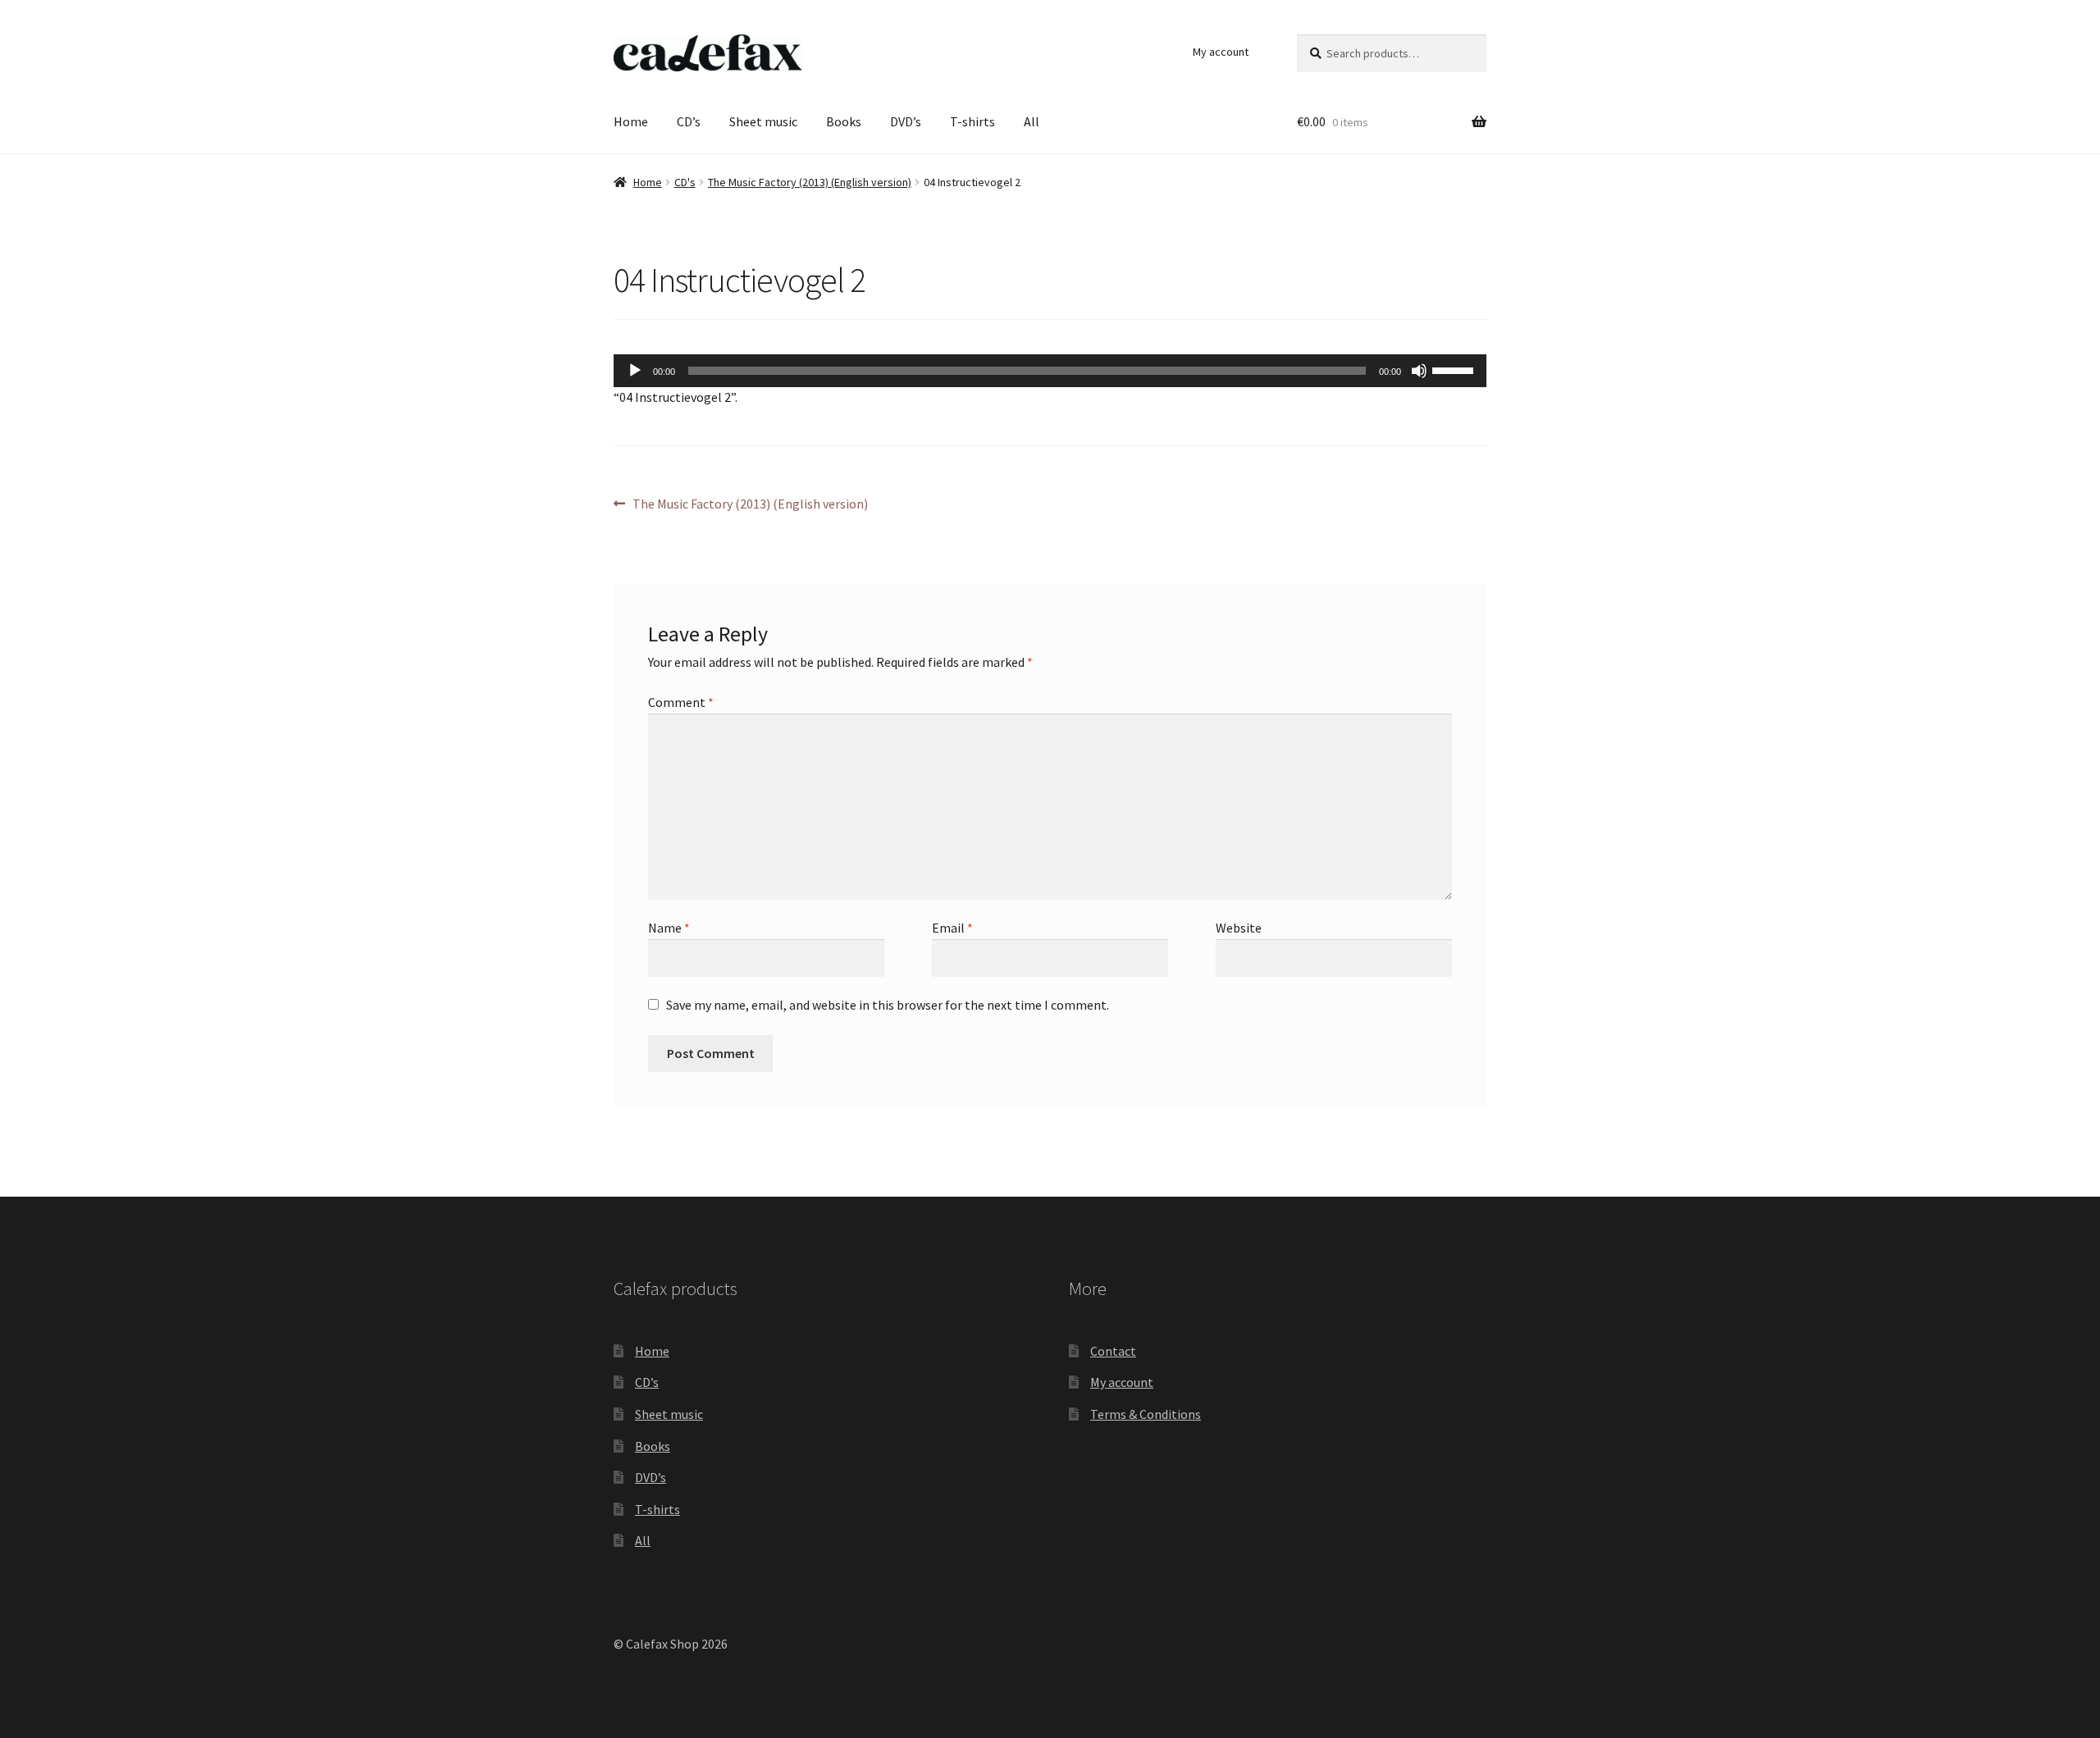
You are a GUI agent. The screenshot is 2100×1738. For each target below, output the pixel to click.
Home (631, 121)
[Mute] (1419, 371)
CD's (685, 182)
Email (952, 928)
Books (844, 121)
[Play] (635, 371)
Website (1239, 928)
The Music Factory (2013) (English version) (810, 182)
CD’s (689, 121)
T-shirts (972, 121)
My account (1221, 52)
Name (669, 928)
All (1032, 121)
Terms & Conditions (1146, 1414)
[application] (1050, 371)
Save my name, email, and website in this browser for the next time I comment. (888, 1005)
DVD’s (906, 121)
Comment (681, 702)
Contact (1113, 1351)
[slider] (1455, 369)
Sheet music (763, 121)
